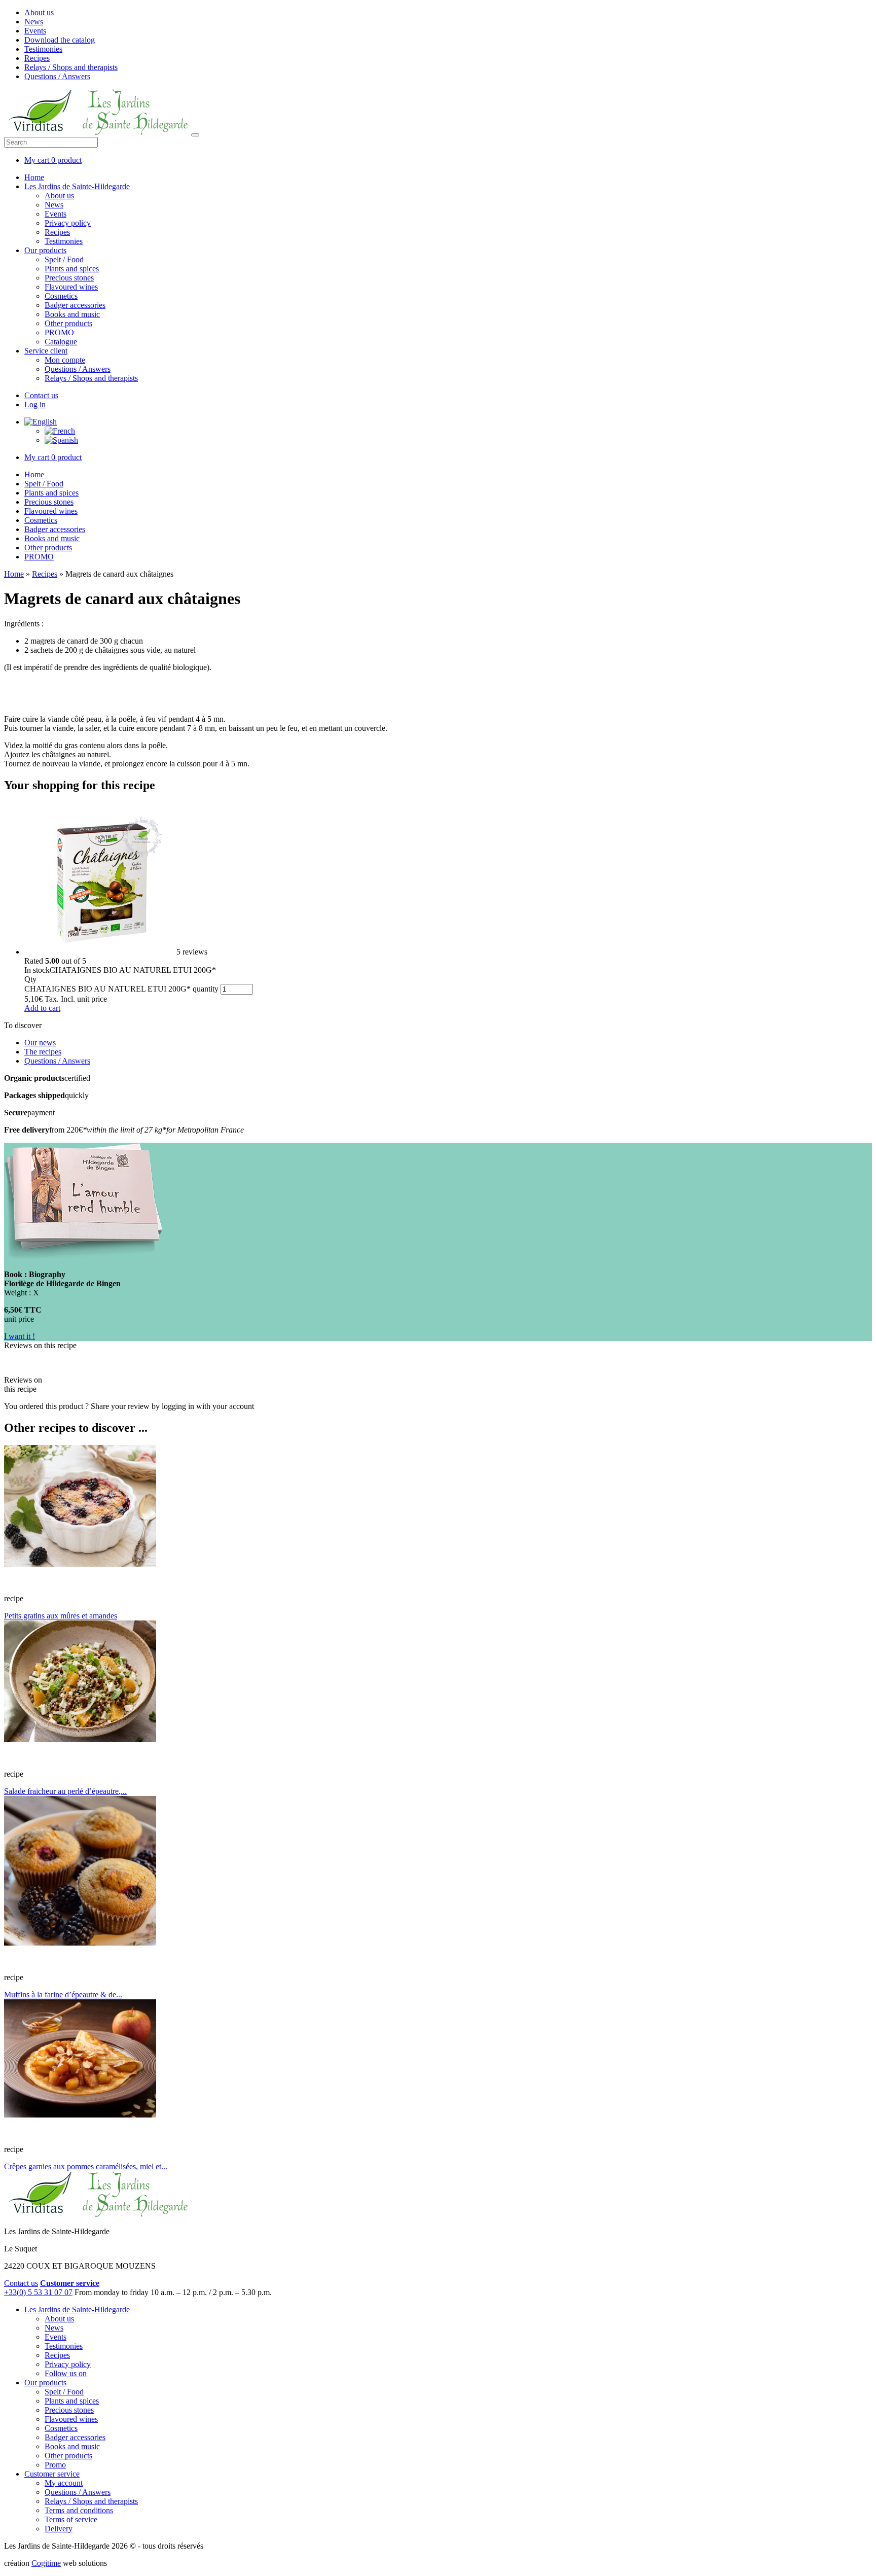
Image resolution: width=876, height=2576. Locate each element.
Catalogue (61, 342)
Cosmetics (61, 296)
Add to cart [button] (42, 1008)
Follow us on (66, 2373)
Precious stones (69, 278)
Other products (68, 323)
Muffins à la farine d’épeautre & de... (63, 1995)
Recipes (37, 58)
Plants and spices (72, 269)
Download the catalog (60, 40)
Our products (45, 250)
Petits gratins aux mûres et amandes (61, 1616)
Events (35, 31)
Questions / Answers (57, 76)
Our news (40, 1043)
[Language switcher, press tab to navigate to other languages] (41, 422)
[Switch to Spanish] (61, 440)
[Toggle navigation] (195, 135)
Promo (55, 2465)
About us (39, 12)
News (34, 22)
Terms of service (71, 2519)
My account (64, 2483)
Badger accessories (75, 305)
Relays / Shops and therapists (71, 67)
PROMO (59, 332)
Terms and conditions (79, 2510)
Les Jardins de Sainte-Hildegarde (77, 186)
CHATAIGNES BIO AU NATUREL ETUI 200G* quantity (121, 989)
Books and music (72, 314)
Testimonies (43, 49)
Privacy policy (68, 223)
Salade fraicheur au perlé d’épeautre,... (65, 1791)
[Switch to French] (60, 431)
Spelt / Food (64, 259)
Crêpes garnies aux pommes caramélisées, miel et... (86, 2166)
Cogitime (46, 2563)
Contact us (41, 395)
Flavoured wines (71, 287)
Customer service (52, 2474)
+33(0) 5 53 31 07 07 (38, 2292)
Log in (35, 404)
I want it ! (20, 1336)
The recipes (43, 1052)
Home (34, 177)
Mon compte (65, 360)
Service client (46, 351)
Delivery (59, 2529)
